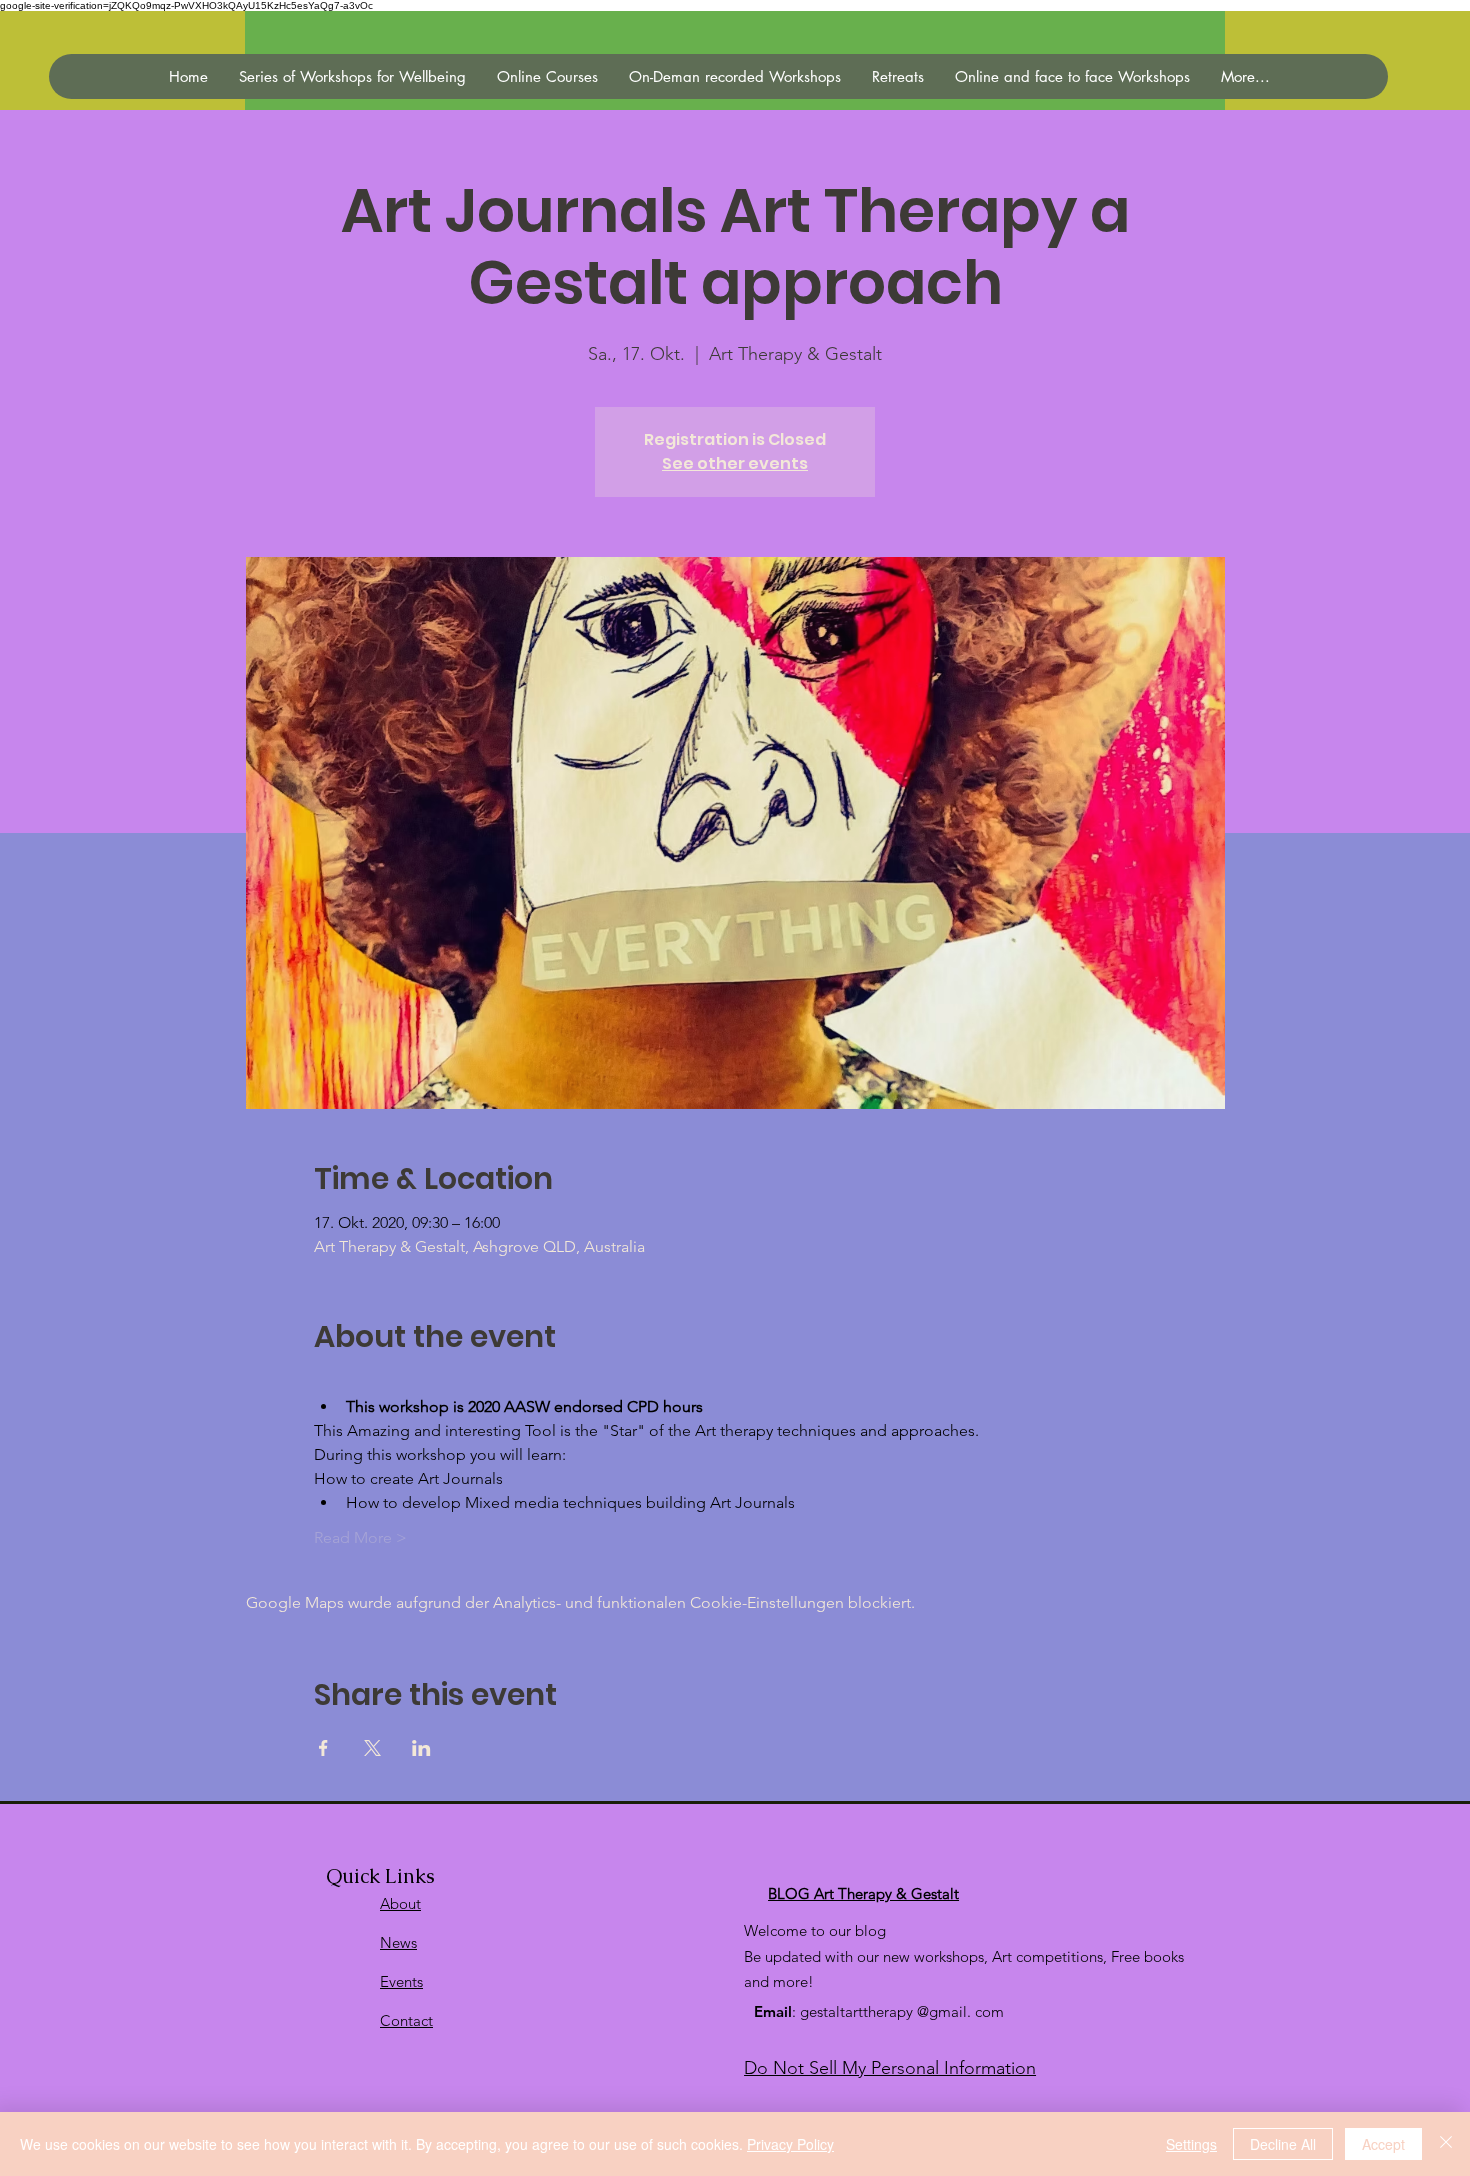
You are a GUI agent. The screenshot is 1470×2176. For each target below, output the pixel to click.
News (398, 1942)
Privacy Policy (790, 2144)
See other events (735, 463)
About (400, 1903)
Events (401, 1981)
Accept (1383, 2144)
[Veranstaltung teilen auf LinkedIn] (421, 1748)
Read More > (360, 1537)
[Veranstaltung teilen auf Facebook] (323, 1748)
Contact (406, 2020)
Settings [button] (1191, 2144)
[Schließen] (1446, 2144)
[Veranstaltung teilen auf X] (372, 1748)
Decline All (1283, 2144)
